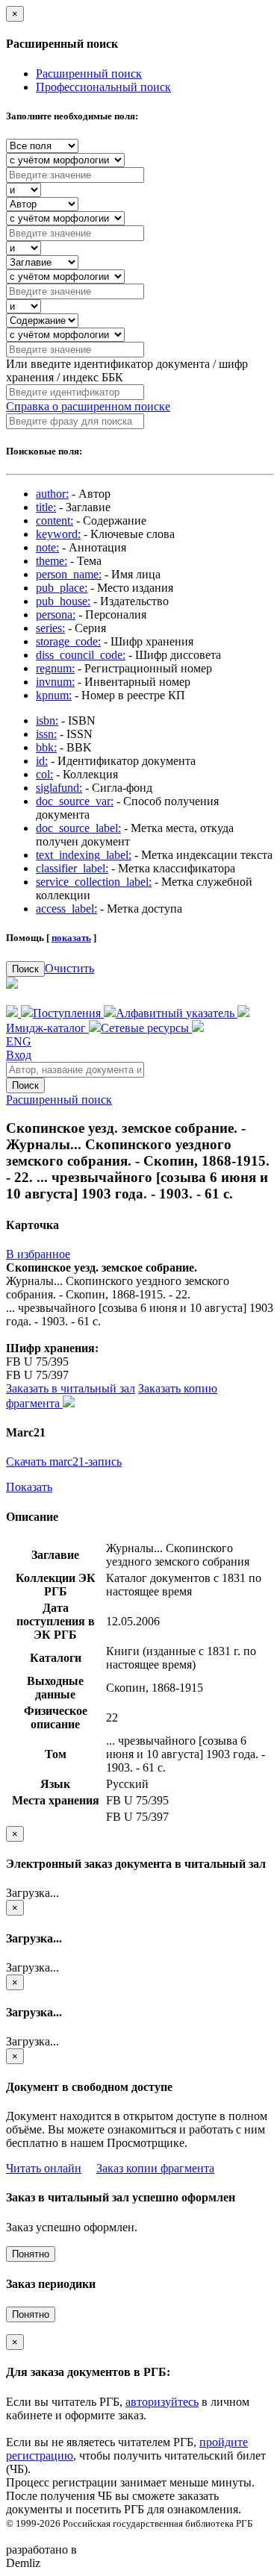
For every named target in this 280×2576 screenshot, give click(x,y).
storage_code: (68, 641)
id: (42, 761)
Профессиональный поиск (103, 87)
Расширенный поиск (89, 74)
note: (47, 547)
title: (46, 507)
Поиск (25, 969)
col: (44, 774)
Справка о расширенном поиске (88, 406)
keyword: (58, 534)
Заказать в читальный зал (71, 1388)
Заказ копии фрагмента (155, 2168)
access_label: (66, 909)
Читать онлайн (44, 2168)
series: (50, 628)
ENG (19, 1041)
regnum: (55, 668)
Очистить (69, 968)
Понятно (31, 2254)
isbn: (47, 720)
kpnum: (54, 695)
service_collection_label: (94, 882)
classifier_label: (72, 868)
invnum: (55, 682)
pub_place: (62, 588)
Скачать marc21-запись (64, 1461)
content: (55, 520)
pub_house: (63, 601)
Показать (29, 1487)
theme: (52, 561)
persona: (56, 615)
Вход (19, 1055)
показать (71, 938)
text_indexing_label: (84, 855)
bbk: (46, 747)
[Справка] (198, 1028)
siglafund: (59, 788)
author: (52, 494)
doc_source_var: (75, 801)
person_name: (69, 574)
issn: (46, 734)
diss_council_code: (81, 655)
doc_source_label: (78, 828)
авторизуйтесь (162, 2402)
